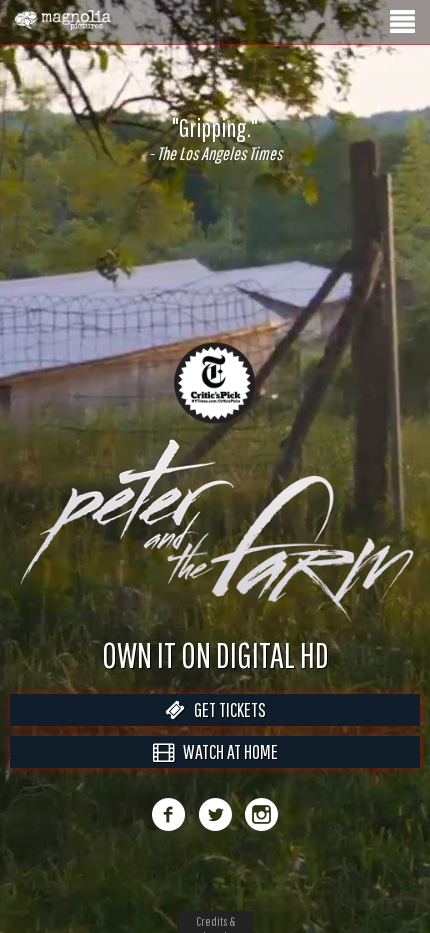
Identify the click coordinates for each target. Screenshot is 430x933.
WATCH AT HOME (226, 772)
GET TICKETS (225, 730)
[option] (215, 139)
